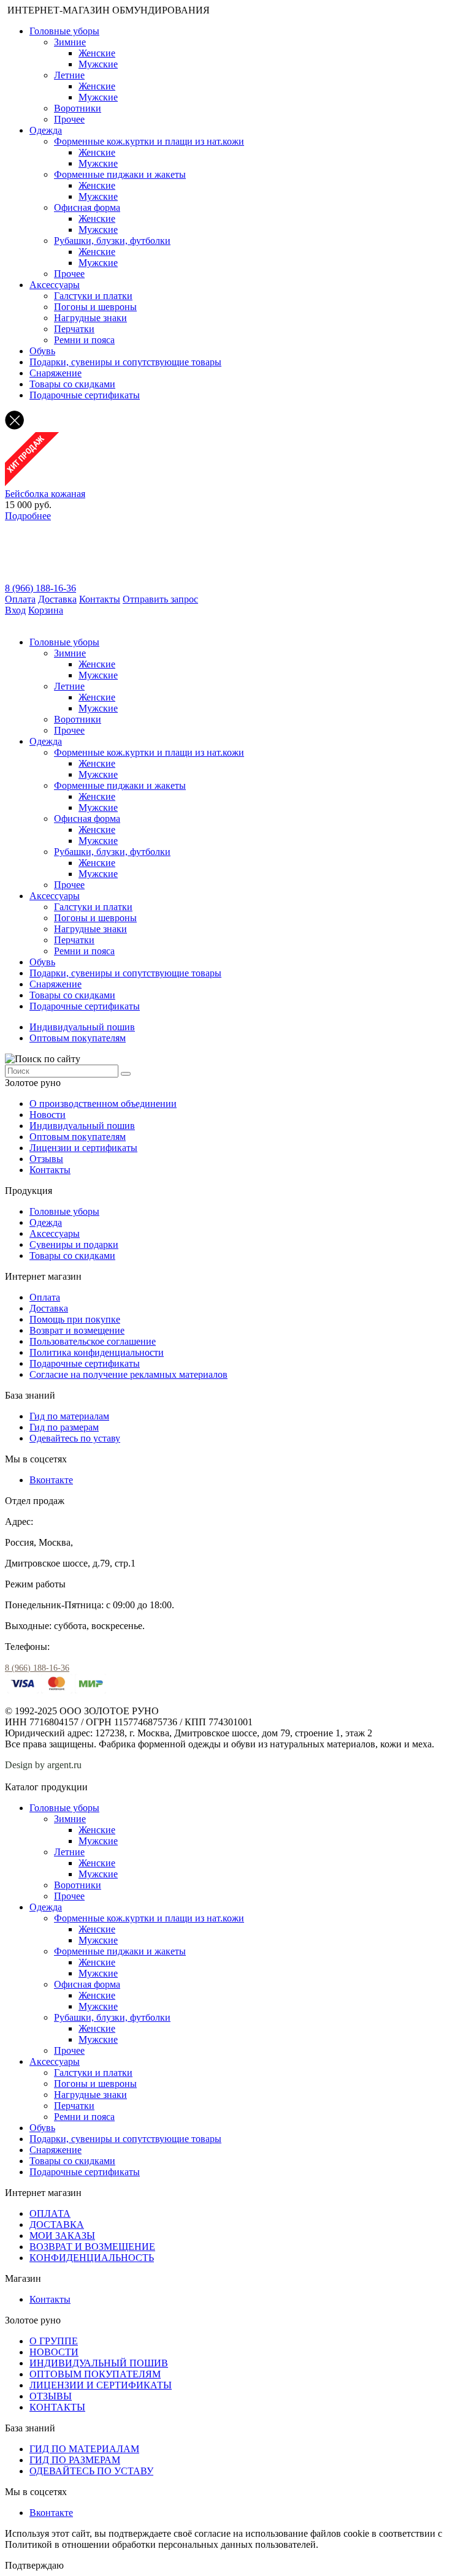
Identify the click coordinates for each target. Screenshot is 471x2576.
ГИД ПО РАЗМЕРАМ (75, 2460)
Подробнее (28, 516)
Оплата (20, 599)
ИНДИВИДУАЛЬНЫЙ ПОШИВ (99, 2363)
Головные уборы (64, 31)
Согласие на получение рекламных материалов (128, 1374)
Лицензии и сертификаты (83, 1148)
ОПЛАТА (50, 2213)
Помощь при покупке (75, 1319)
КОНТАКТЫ (57, 2407)
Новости (48, 1115)
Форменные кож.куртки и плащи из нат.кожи (149, 141)
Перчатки (74, 329)
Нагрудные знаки (90, 318)
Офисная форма (87, 207)
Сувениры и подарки (74, 1244)
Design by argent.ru (44, 1765)
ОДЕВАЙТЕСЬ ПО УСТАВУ (91, 2471)
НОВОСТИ (54, 2352)
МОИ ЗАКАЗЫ (62, 2236)
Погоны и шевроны (95, 307)
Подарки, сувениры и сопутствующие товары (125, 362)
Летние (69, 75)
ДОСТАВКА (57, 2225)
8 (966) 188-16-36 (40, 588)
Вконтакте (51, 1480)
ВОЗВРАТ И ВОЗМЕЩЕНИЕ (92, 2247)
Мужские (98, 64)
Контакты (100, 599)
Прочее (69, 119)
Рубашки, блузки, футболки (112, 241)
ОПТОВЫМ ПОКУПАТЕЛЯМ (95, 2374)
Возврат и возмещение (77, 1330)
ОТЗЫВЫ (51, 2396)
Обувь (42, 351)
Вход (15, 610)
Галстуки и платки (93, 296)
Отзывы (46, 1159)
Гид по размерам (64, 1427)
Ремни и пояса (84, 340)
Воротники (78, 108)
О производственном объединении (103, 1104)
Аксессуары (55, 285)
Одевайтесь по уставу (75, 1438)
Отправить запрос (160, 599)
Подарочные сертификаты (85, 395)
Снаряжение (56, 373)
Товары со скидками (72, 384)
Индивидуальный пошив (82, 1027)
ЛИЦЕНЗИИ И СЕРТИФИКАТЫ (101, 2385)
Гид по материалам (69, 1416)
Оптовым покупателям (78, 1038)
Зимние (70, 42)
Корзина (46, 610)
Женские (97, 53)
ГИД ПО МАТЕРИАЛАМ (84, 2449)
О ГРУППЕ (54, 2341)
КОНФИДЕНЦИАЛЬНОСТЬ (92, 2258)
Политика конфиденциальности (97, 1352)
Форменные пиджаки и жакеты (120, 174)
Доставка (57, 599)
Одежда (46, 130)
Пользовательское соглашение (93, 1341)
